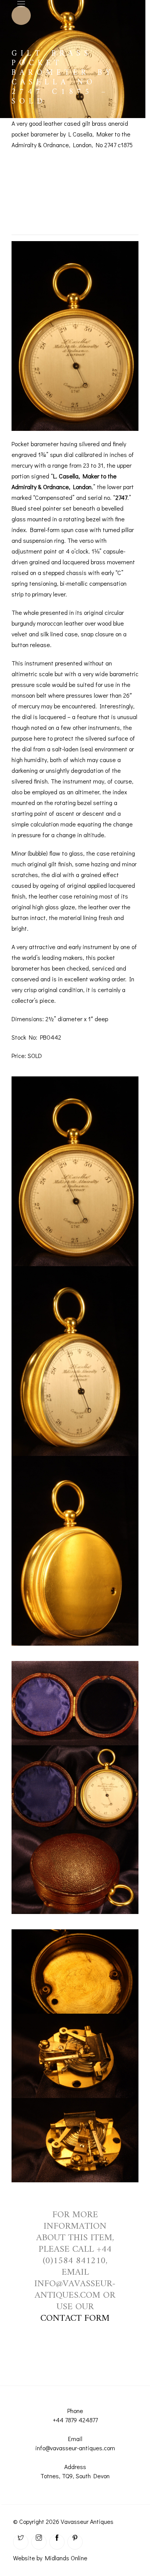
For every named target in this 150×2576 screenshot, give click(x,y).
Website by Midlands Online (50, 2558)
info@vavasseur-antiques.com (75, 2448)
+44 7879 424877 (75, 2420)
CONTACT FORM (75, 2318)
